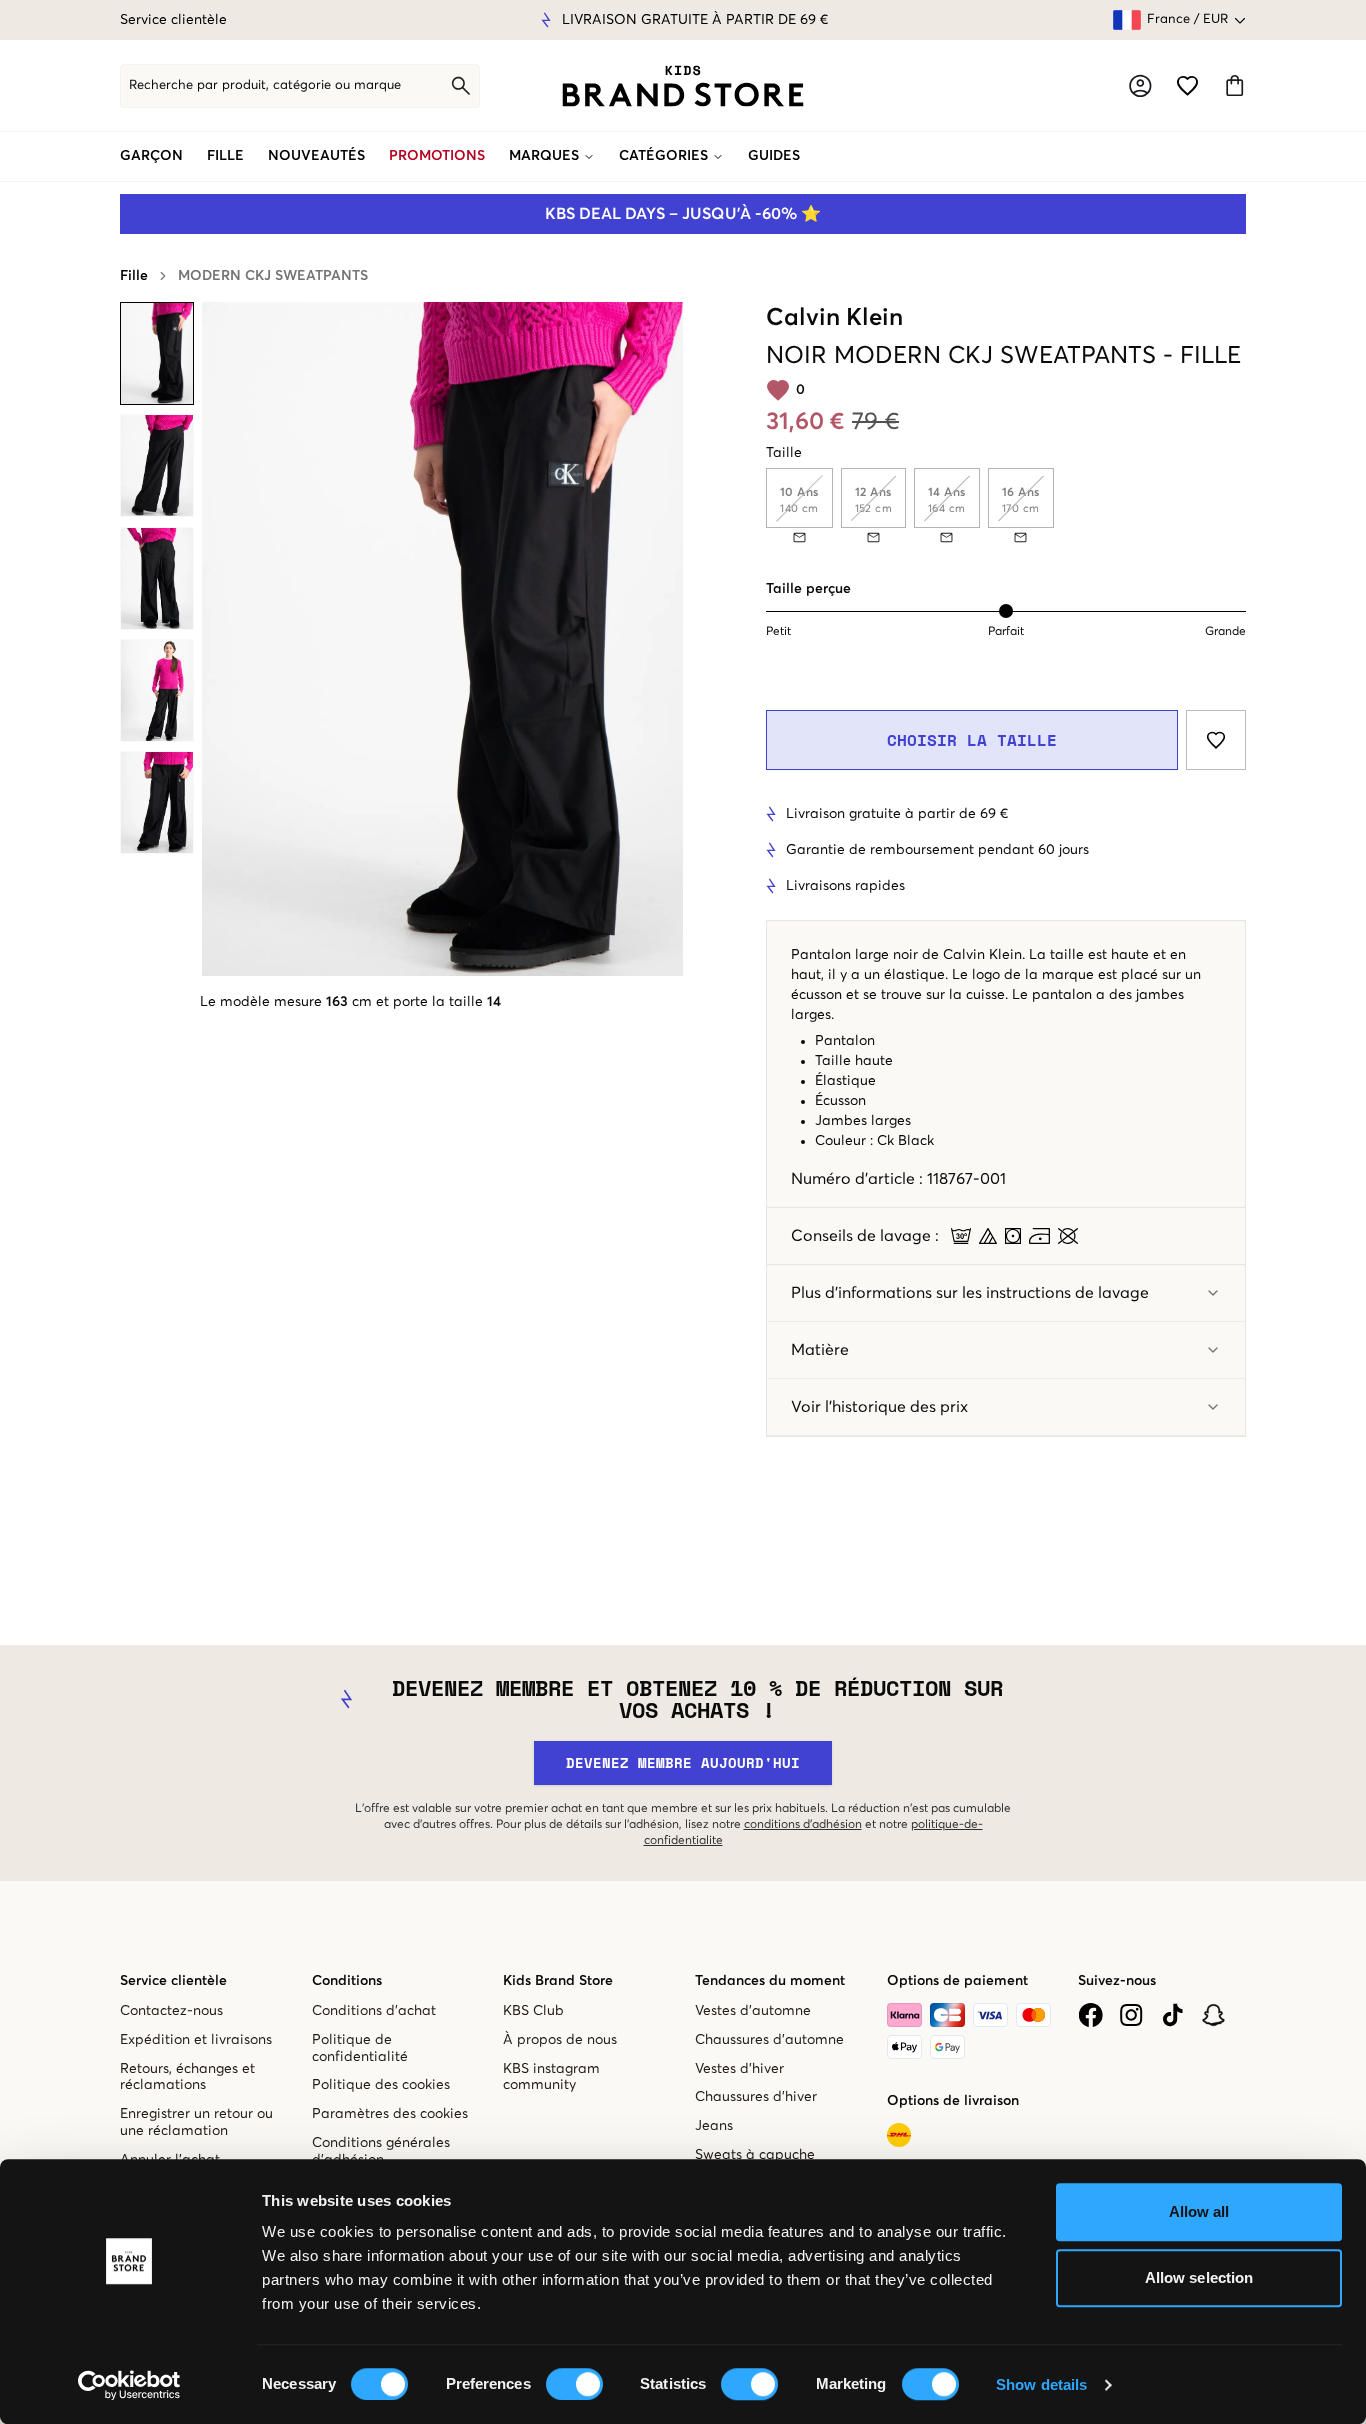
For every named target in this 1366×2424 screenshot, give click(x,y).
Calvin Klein (834, 318)
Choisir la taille (972, 740)
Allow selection (1199, 2277)
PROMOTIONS (437, 156)
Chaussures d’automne (769, 2040)
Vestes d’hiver (739, 2069)
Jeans (714, 2126)
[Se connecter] (1140, 86)
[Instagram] (1131, 2015)
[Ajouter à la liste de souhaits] (1216, 740)
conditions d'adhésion (803, 1825)
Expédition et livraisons (196, 2040)
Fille (134, 276)
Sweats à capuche (755, 2155)
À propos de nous (560, 2040)
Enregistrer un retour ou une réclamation (196, 2122)
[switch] (574, 2384)
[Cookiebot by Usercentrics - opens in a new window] (129, 2385)
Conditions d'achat (374, 2011)
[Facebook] (1090, 2015)
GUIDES (774, 156)
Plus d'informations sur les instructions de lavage (970, 1293)
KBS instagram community (551, 2077)
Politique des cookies (381, 2085)
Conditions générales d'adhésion (381, 2151)
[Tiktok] (1172, 2015)
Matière (820, 1350)
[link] (683, 86)
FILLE (225, 156)
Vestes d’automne (753, 2011)
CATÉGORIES (663, 156)
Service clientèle (173, 20)
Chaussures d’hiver (756, 2097)
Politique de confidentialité (360, 2048)
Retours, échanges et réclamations (187, 2077)
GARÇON (151, 156)
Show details (1041, 2384)
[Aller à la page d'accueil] (683, 86)
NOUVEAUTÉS (316, 156)
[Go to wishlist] (1187, 85)
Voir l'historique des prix (879, 1407)
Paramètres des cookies (390, 2114)
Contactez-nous (171, 2011)
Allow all (1199, 2211)
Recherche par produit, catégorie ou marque (265, 85)
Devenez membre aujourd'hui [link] (683, 1762)
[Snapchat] (1213, 2015)
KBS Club (533, 2011)
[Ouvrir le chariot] (1234, 85)
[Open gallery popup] (442, 639)
